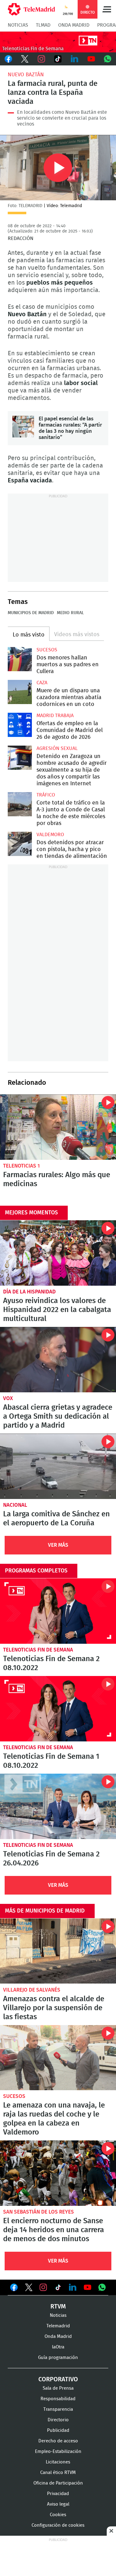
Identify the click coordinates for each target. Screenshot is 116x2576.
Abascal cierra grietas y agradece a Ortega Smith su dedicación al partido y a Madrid (58, 1360)
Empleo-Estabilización (58, 2452)
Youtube (91, 59)
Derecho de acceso (58, 2441)
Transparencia (58, 2409)
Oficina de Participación (58, 2483)
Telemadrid (58, 2326)
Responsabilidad (58, 2399)
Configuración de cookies (58, 2525)
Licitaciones (58, 2462)
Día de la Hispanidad (29, 1292)
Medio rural (70, 613)
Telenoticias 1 (21, 1166)
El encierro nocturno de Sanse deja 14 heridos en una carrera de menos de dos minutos (58, 2173)
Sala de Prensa (58, 2388)
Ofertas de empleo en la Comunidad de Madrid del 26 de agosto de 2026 (20, 725)
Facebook (8, 59)
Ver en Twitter (29, 2289)
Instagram (41, 59)
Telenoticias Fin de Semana (38, 1650)
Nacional (15, 1505)
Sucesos (47, 650)
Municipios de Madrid (31, 613)
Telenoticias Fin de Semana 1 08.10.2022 (58, 1709)
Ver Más (58, 1545)
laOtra (58, 2347)
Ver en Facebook (14, 2289)
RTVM (58, 2307)
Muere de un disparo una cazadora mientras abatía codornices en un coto (20, 692)
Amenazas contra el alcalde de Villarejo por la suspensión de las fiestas (58, 1951)
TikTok (58, 59)
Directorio (58, 2420)
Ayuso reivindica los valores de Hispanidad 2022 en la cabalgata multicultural (58, 1253)
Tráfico (46, 795)
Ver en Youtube (88, 2287)
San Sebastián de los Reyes (39, 2212)
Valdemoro (50, 835)
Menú (107, 9)
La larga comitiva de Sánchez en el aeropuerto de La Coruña (58, 1466)
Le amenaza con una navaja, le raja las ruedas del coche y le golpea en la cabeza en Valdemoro (58, 2058)
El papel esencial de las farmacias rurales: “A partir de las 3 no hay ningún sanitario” (23, 427)
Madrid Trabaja (55, 716)
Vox (8, 1398)
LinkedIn (75, 59)
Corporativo (58, 2379)
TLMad (43, 25)
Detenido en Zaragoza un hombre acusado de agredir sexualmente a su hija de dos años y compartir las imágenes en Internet (20, 758)
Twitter (25, 59)
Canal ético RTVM (58, 2473)
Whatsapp (108, 59)
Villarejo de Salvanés (32, 1990)
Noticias (18, 25)
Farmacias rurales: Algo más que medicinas (58, 1127)
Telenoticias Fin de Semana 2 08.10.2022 (58, 1611)
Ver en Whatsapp (102, 2287)
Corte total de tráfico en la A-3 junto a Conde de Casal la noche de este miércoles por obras (20, 804)
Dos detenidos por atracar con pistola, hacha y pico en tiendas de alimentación (20, 844)
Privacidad (58, 2494)
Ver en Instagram (43, 2287)
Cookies (58, 2515)
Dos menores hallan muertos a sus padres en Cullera (20, 659)
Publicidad (58, 2430)
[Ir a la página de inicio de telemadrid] (31, 9)
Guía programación (58, 2358)
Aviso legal (58, 2504)
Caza (42, 683)
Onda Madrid (74, 25)
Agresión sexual (57, 748)
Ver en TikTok (58, 2289)
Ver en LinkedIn (73, 2287)
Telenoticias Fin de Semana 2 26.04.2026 (58, 1806)
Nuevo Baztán (26, 75)
